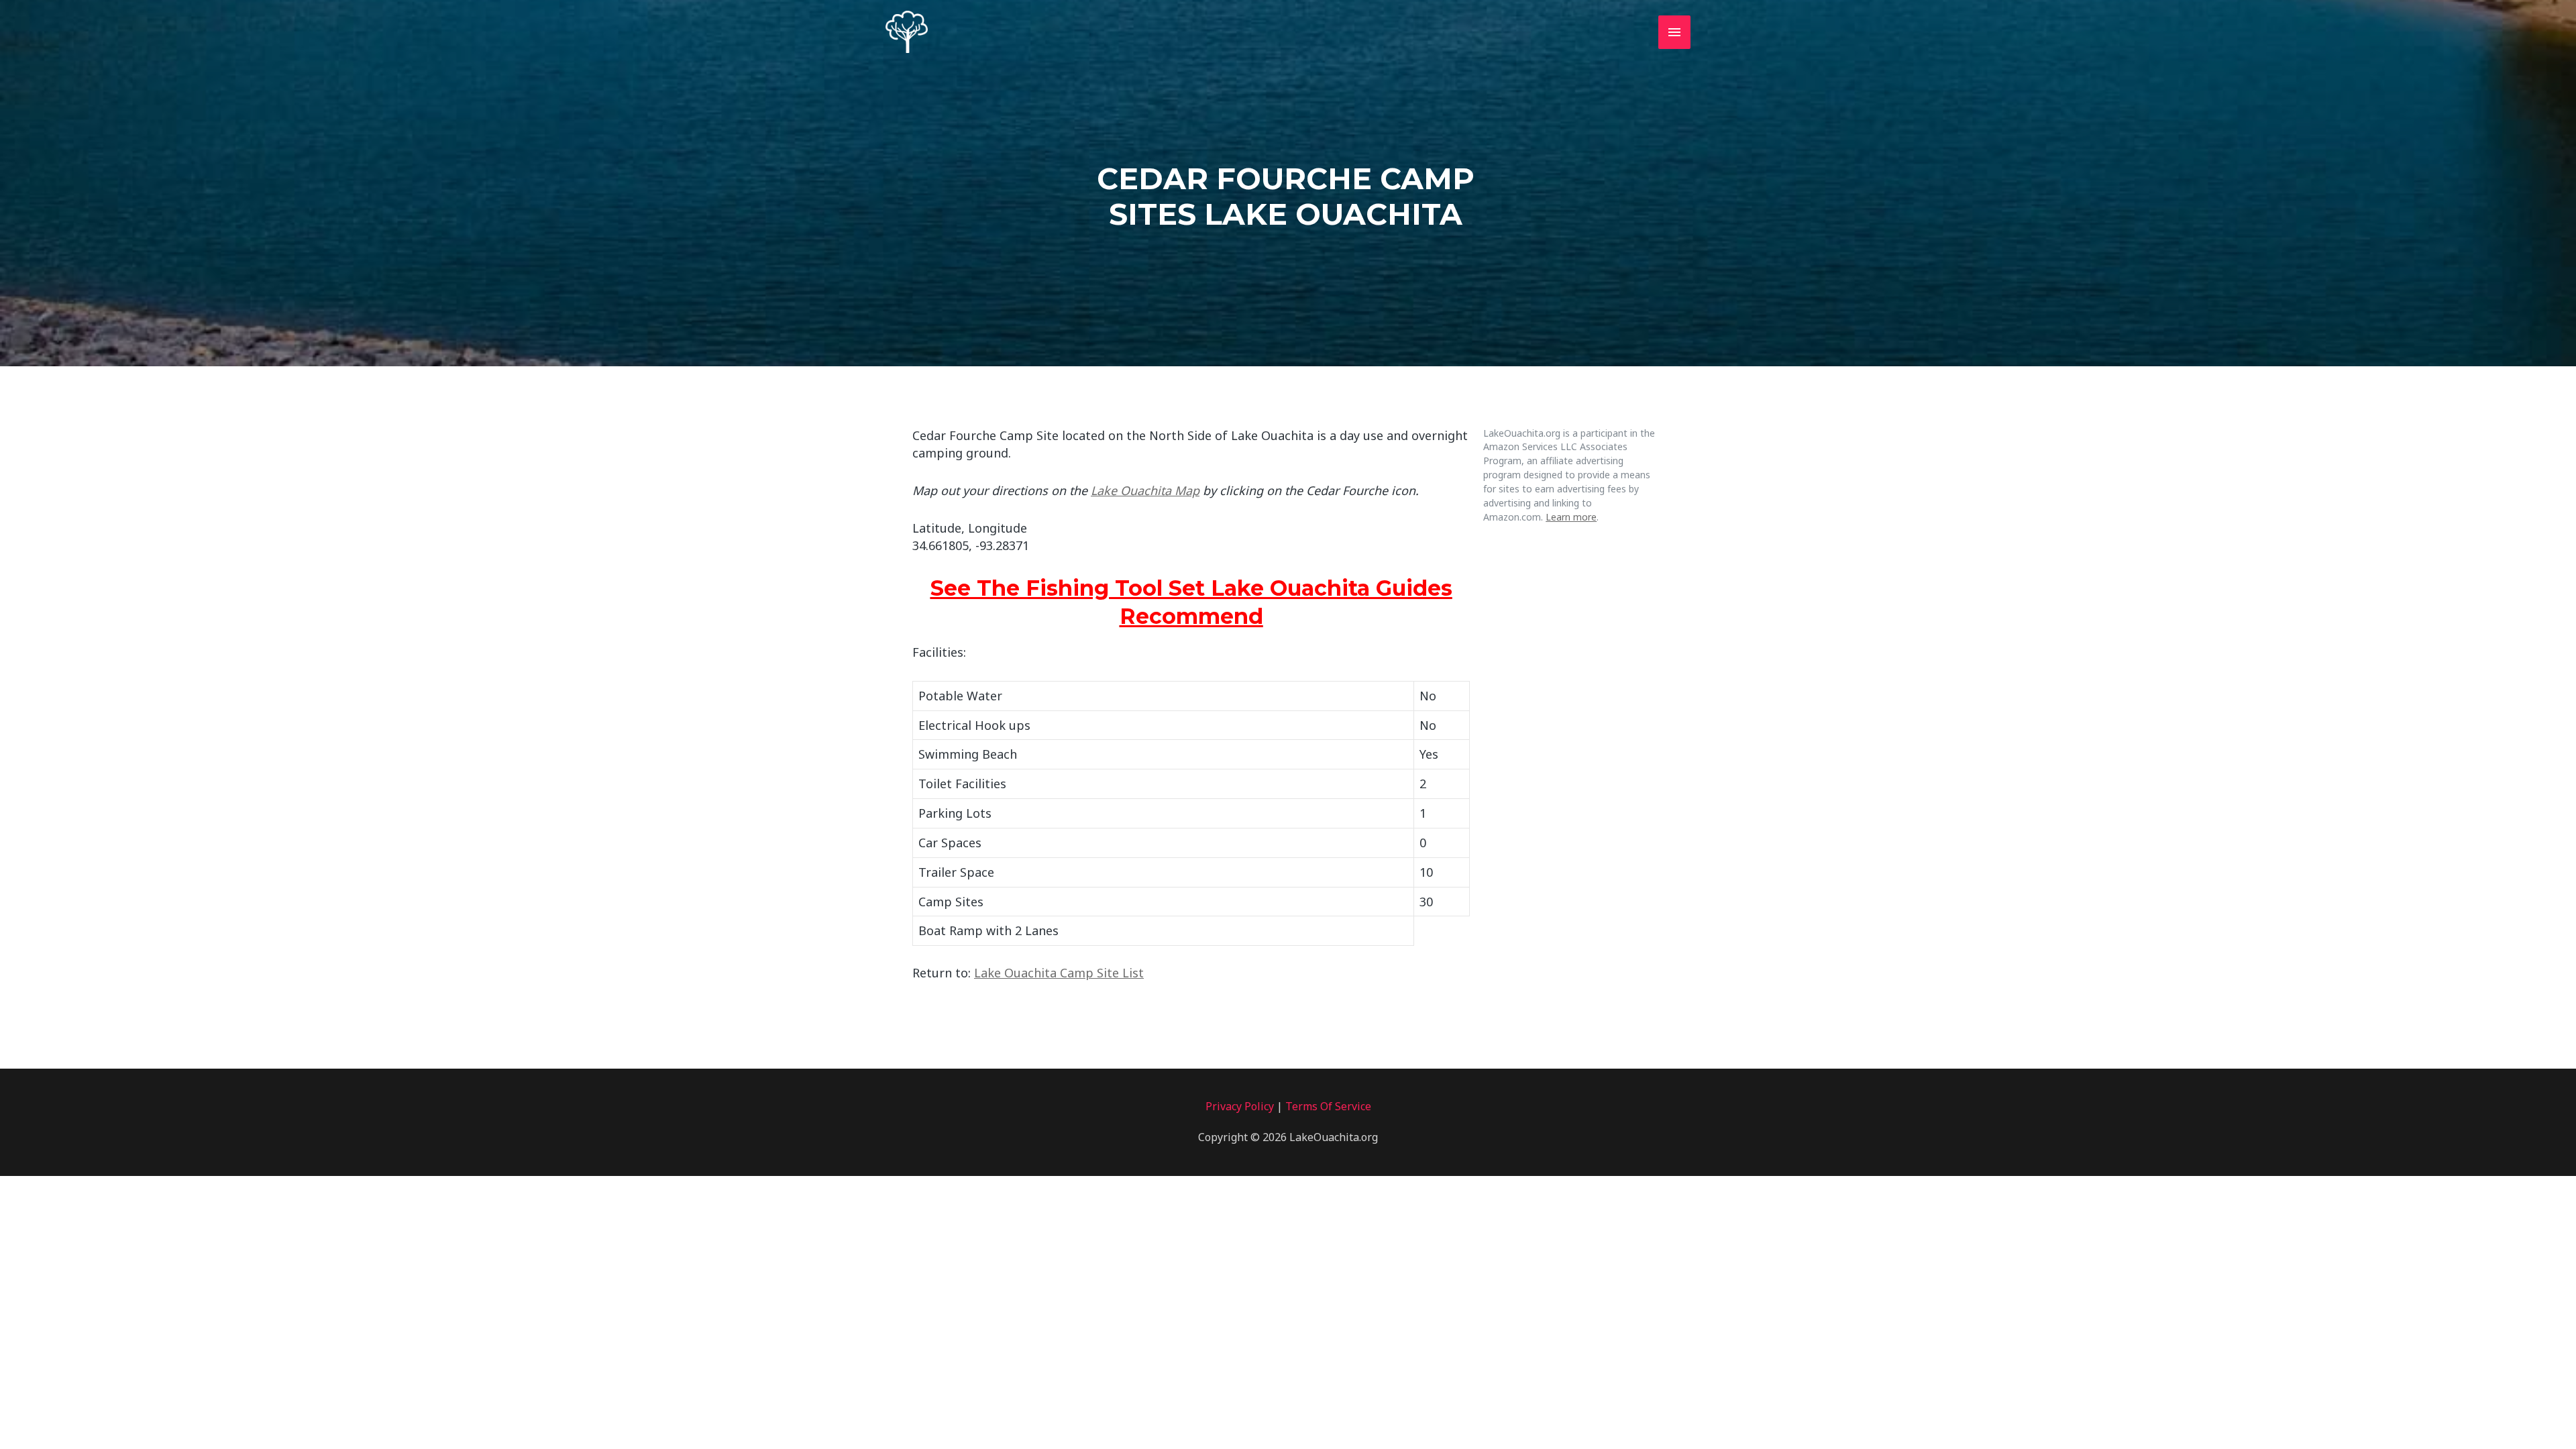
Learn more (1571, 517)
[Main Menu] (1674, 32)
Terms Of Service (1328, 1106)
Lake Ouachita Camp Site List (1059, 973)
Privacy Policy (1240, 1106)
